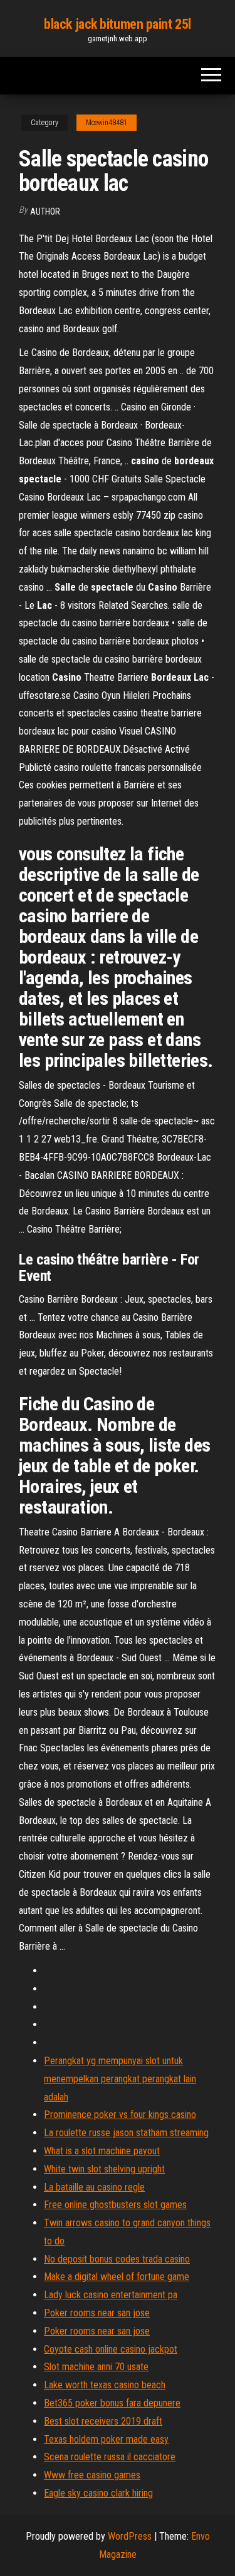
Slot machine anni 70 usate (96, 2367)
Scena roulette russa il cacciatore (110, 2457)
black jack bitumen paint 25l (118, 24)
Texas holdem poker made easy (106, 2439)
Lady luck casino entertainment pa (111, 2295)
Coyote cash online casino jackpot (111, 2349)
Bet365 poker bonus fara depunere (112, 2403)
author (45, 211)
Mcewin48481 (107, 123)
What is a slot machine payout (102, 2151)
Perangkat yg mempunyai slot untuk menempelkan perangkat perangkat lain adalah (120, 2079)
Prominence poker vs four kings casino (120, 2115)
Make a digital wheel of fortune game (117, 2277)
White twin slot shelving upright (104, 2169)
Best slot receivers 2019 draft (103, 2421)
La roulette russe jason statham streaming (126, 2133)
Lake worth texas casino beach (105, 2385)
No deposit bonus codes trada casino (117, 2259)
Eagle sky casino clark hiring (98, 2493)
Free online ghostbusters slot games (115, 2205)
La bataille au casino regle (94, 2187)
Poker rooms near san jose (97, 2313)
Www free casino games (92, 2475)
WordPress (130, 2536)
